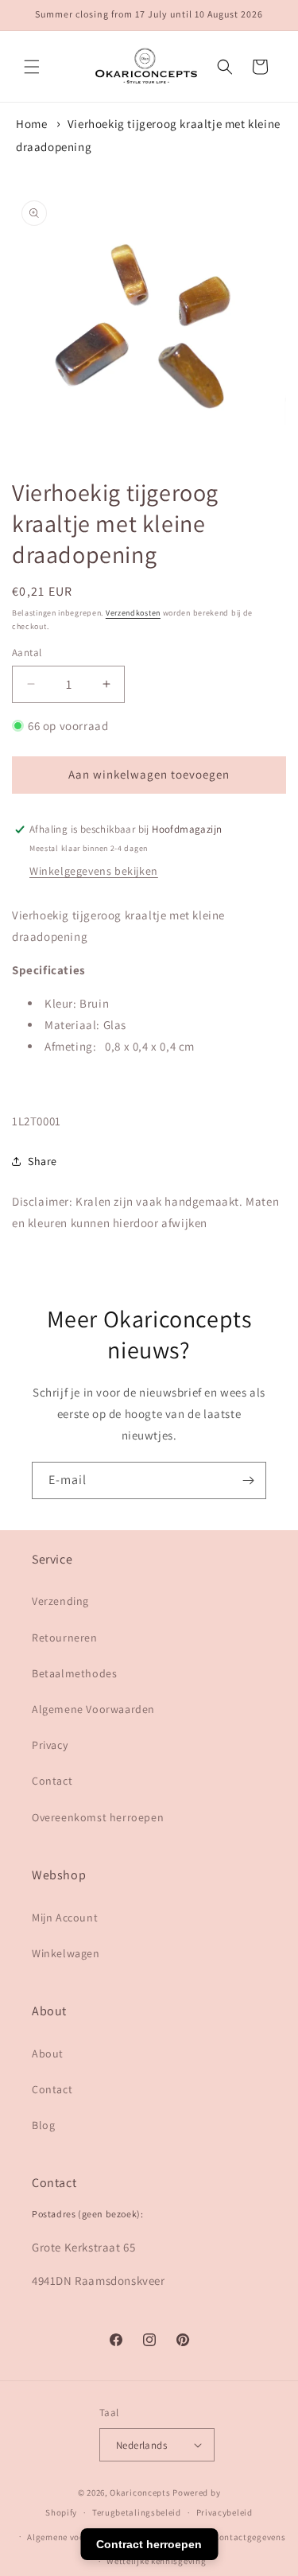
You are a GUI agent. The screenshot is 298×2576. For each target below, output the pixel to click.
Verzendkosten (133, 613)
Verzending (60, 1601)
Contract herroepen (149, 2544)
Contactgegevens (250, 2537)
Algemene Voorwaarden (93, 1709)
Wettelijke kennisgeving (156, 2561)
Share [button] (43, 1161)
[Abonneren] (248, 1480)
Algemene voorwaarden (76, 2537)
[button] (32, 67)
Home (31, 124)
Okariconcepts (140, 2492)
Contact (52, 1781)
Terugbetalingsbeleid (137, 2512)
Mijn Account (65, 1917)
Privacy (50, 1745)
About (48, 2053)
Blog (43, 2125)
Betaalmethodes (74, 1673)
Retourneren (65, 1638)
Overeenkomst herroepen (98, 1817)
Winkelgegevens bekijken (94, 871)
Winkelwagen (66, 1953)
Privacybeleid (224, 2512)
